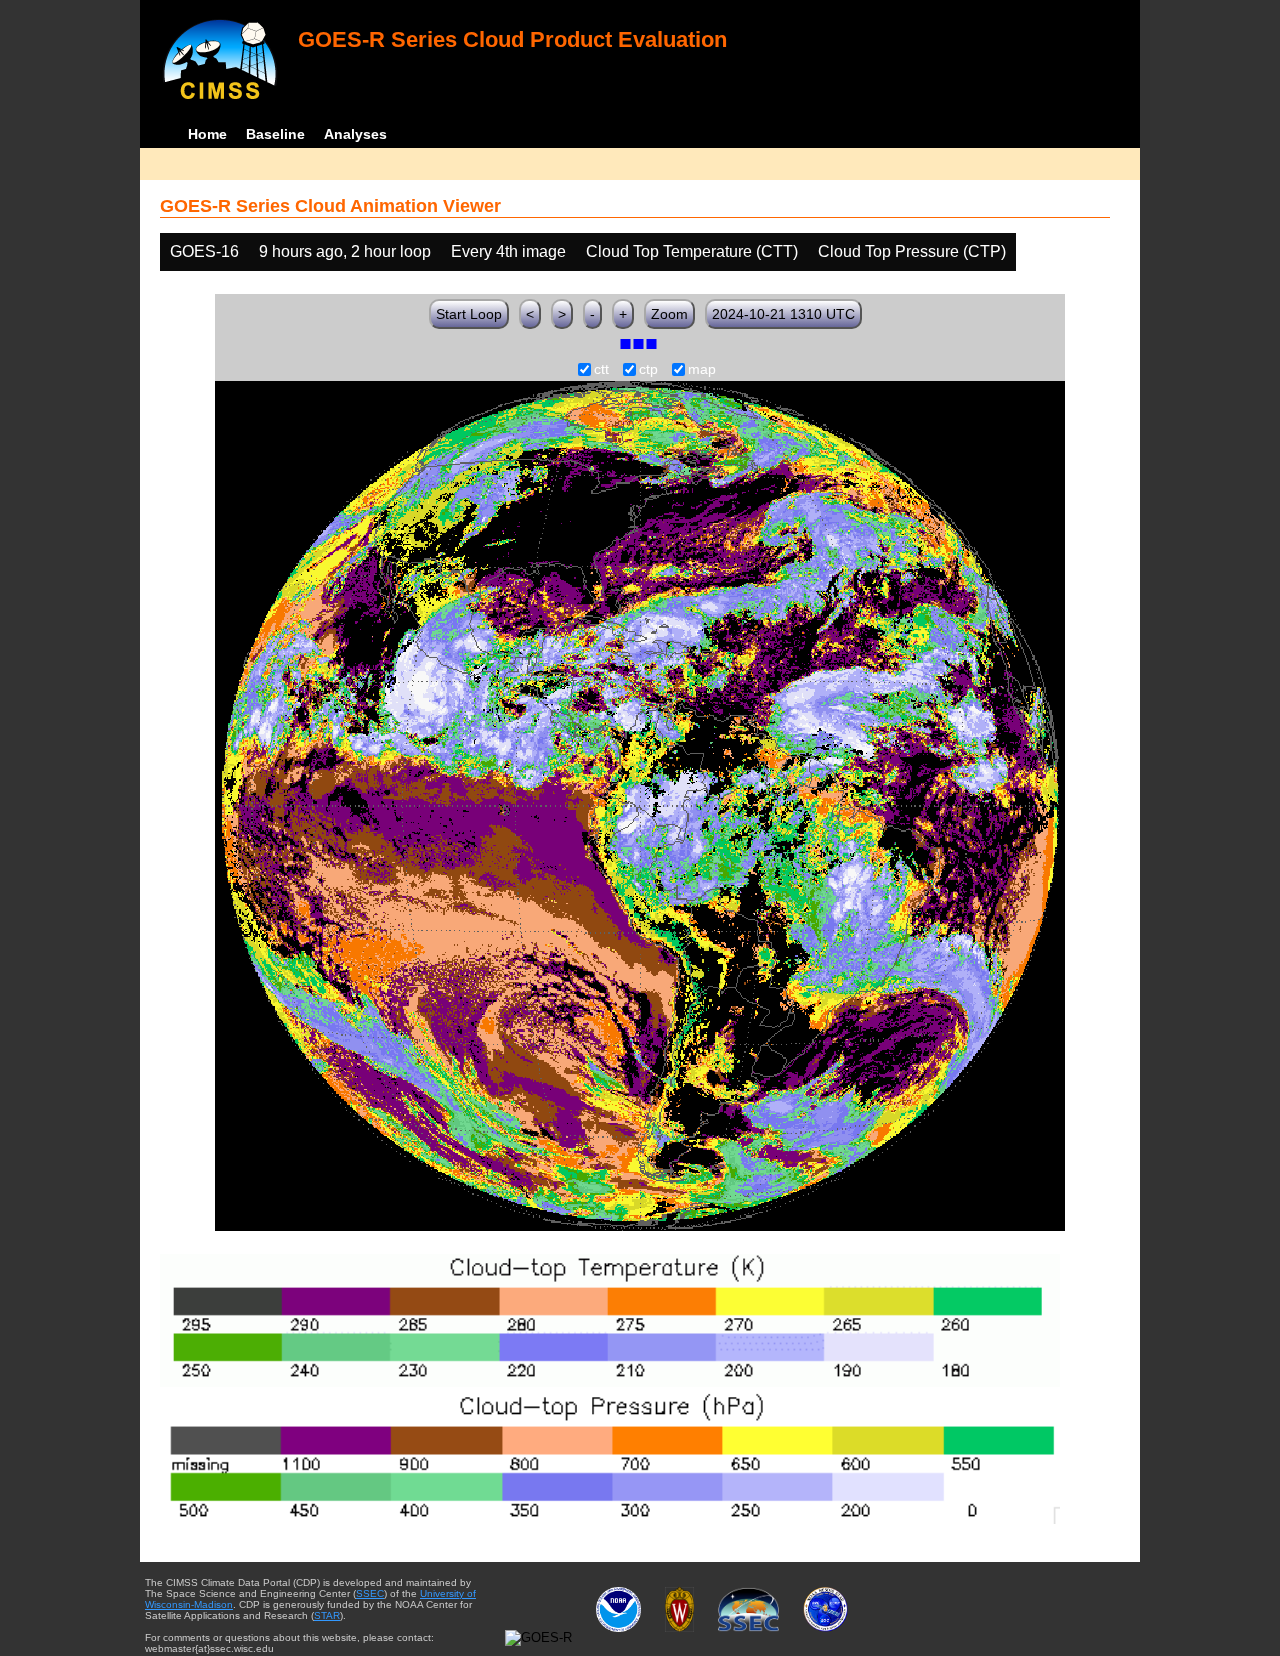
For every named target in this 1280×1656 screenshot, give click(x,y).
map (702, 370)
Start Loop (469, 314)
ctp (648, 370)
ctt (601, 370)
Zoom (669, 314)
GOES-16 (204, 251)
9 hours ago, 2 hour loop (345, 251)
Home (207, 134)
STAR (327, 1615)
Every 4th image (508, 251)
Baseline (275, 134)
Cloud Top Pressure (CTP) (912, 251)
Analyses (355, 134)
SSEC (370, 1593)
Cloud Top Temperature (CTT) (692, 251)
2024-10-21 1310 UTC (783, 314)
